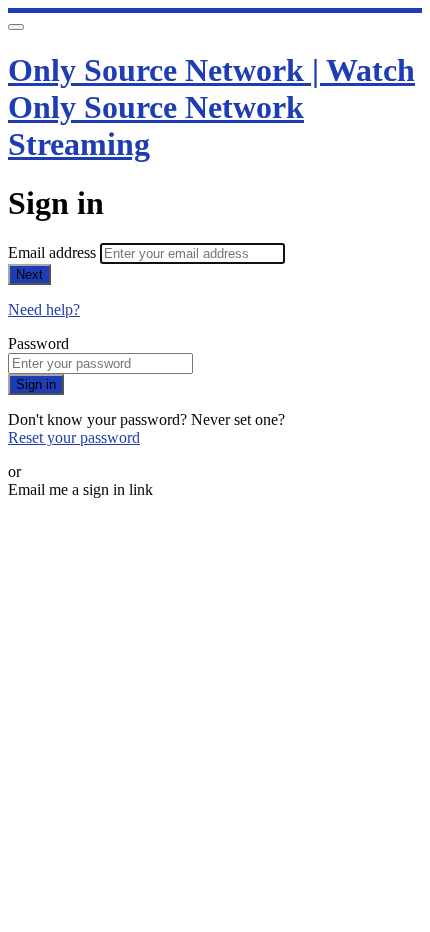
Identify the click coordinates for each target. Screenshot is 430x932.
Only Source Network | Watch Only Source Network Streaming (211, 107)
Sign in (36, 384)
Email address (54, 252)
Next (29, 274)
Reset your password (74, 437)
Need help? (44, 309)
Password (38, 343)
